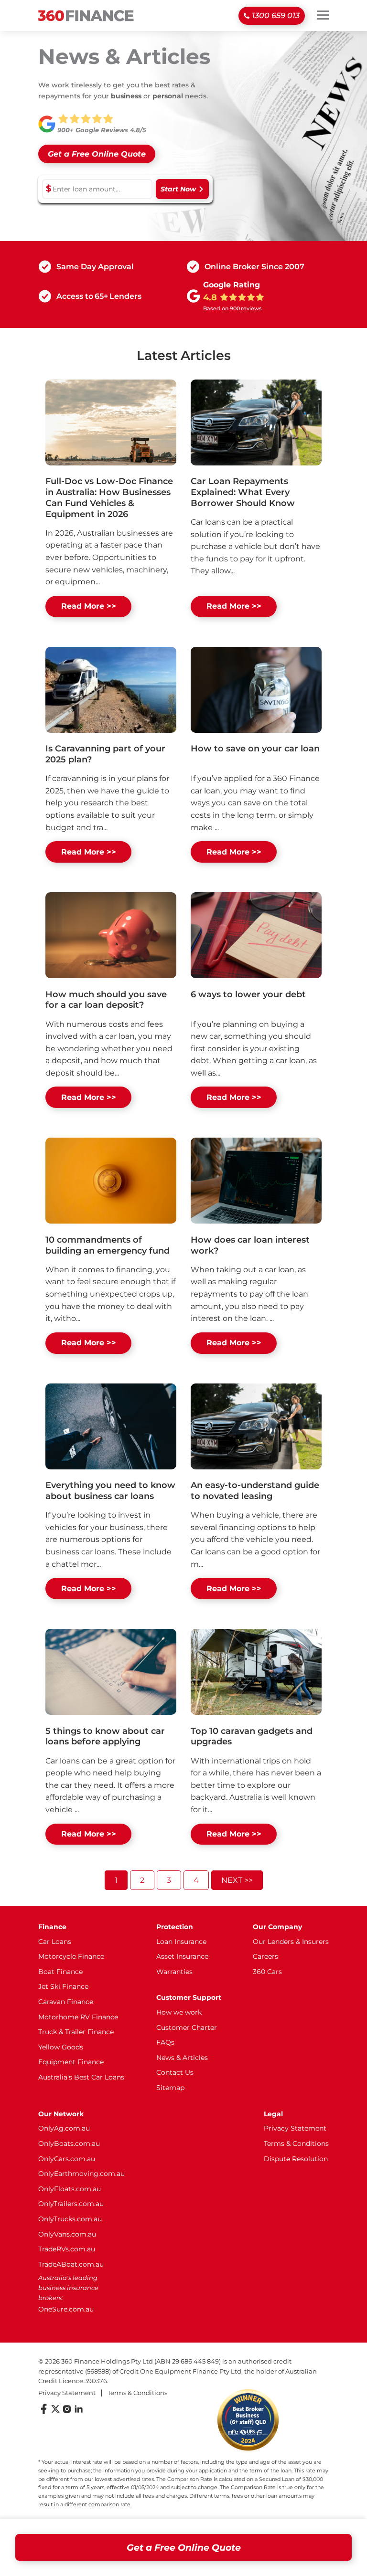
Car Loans (55, 1942)
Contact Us (175, 2072)
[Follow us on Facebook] (44, 2412)
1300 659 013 (276, 16)
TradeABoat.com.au (71, 2264)
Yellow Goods (61, 2047)
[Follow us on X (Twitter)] (55, 2412)
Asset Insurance (182, 1956)
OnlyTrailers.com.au (71, 2204)
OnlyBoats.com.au (69, 2143)
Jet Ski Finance (63, 1986)
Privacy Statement (295, 2128)
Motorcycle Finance (71, 1956)
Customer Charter (187, 2027)
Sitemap (170, 2088)
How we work (179, 2012)
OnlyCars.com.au (67, 2159)
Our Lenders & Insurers (291, 1942)
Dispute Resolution (296, 2159)
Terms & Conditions (296, 2143)
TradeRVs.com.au (67, 2249)
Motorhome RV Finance (78, 2017)
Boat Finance (60, 1972)
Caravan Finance (66, 2002)
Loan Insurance (181, 1942)
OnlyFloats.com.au (70, 2189)
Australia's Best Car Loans (81, 2077)
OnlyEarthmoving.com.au (81, 2174)
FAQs (165, 2042)
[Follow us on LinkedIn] (78, 2412)
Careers (265, 1956)
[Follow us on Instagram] (67, 2412)
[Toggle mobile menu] (323, 15)
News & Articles (182, 2058)
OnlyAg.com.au (64, 2128)
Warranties (174, 1972)
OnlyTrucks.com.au (70, 2219)
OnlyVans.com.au (67, 2234)
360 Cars (267, 1972)
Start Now (178, 189)
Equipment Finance (71, 2062)
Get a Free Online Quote (184, 2547)
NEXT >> (237, 1880)
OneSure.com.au (66, 2309)
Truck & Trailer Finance (76, 2032)
